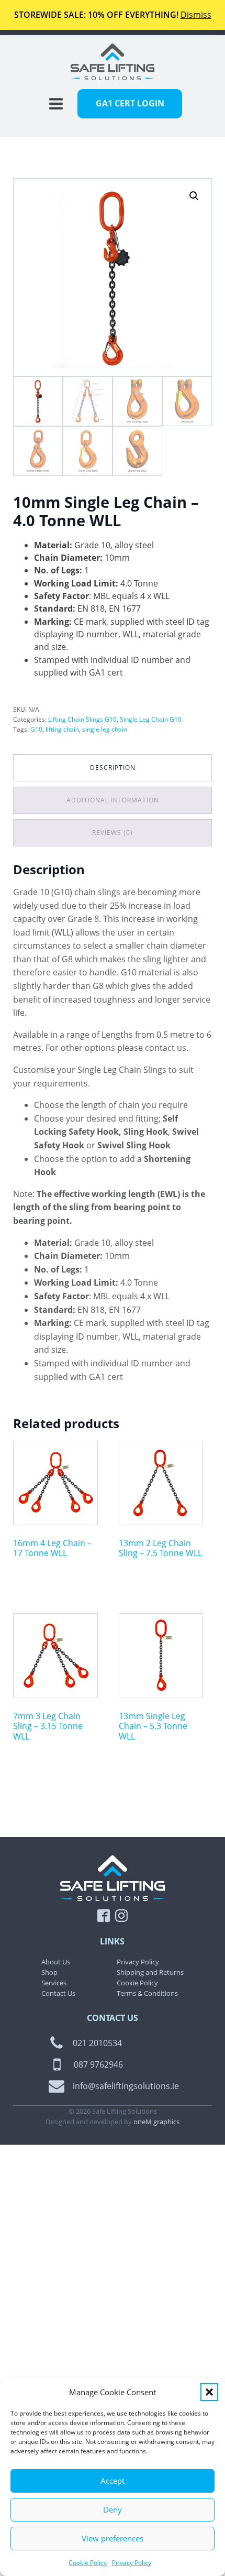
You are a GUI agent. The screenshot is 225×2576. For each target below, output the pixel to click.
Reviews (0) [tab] (113, 833)
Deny (113, 2509)
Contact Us (58, 1993)
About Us (56, 1962)
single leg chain (105, 729)
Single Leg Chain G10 (151, 719)
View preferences (113, 2538)
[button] (209, 2392)
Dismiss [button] (196, 15)
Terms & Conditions (147, 1993)
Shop (49, 1972)
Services (54, 1983)
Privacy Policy (132, 2563)
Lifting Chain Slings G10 (82, 719)
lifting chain (62, 729)
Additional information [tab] (113, 800)
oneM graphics (156, 2122)
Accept (113, 2481)
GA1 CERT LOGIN (130, 103)
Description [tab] (113, 768)
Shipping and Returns (150, 1972)
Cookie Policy (88, 2563)
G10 (36, 729)
